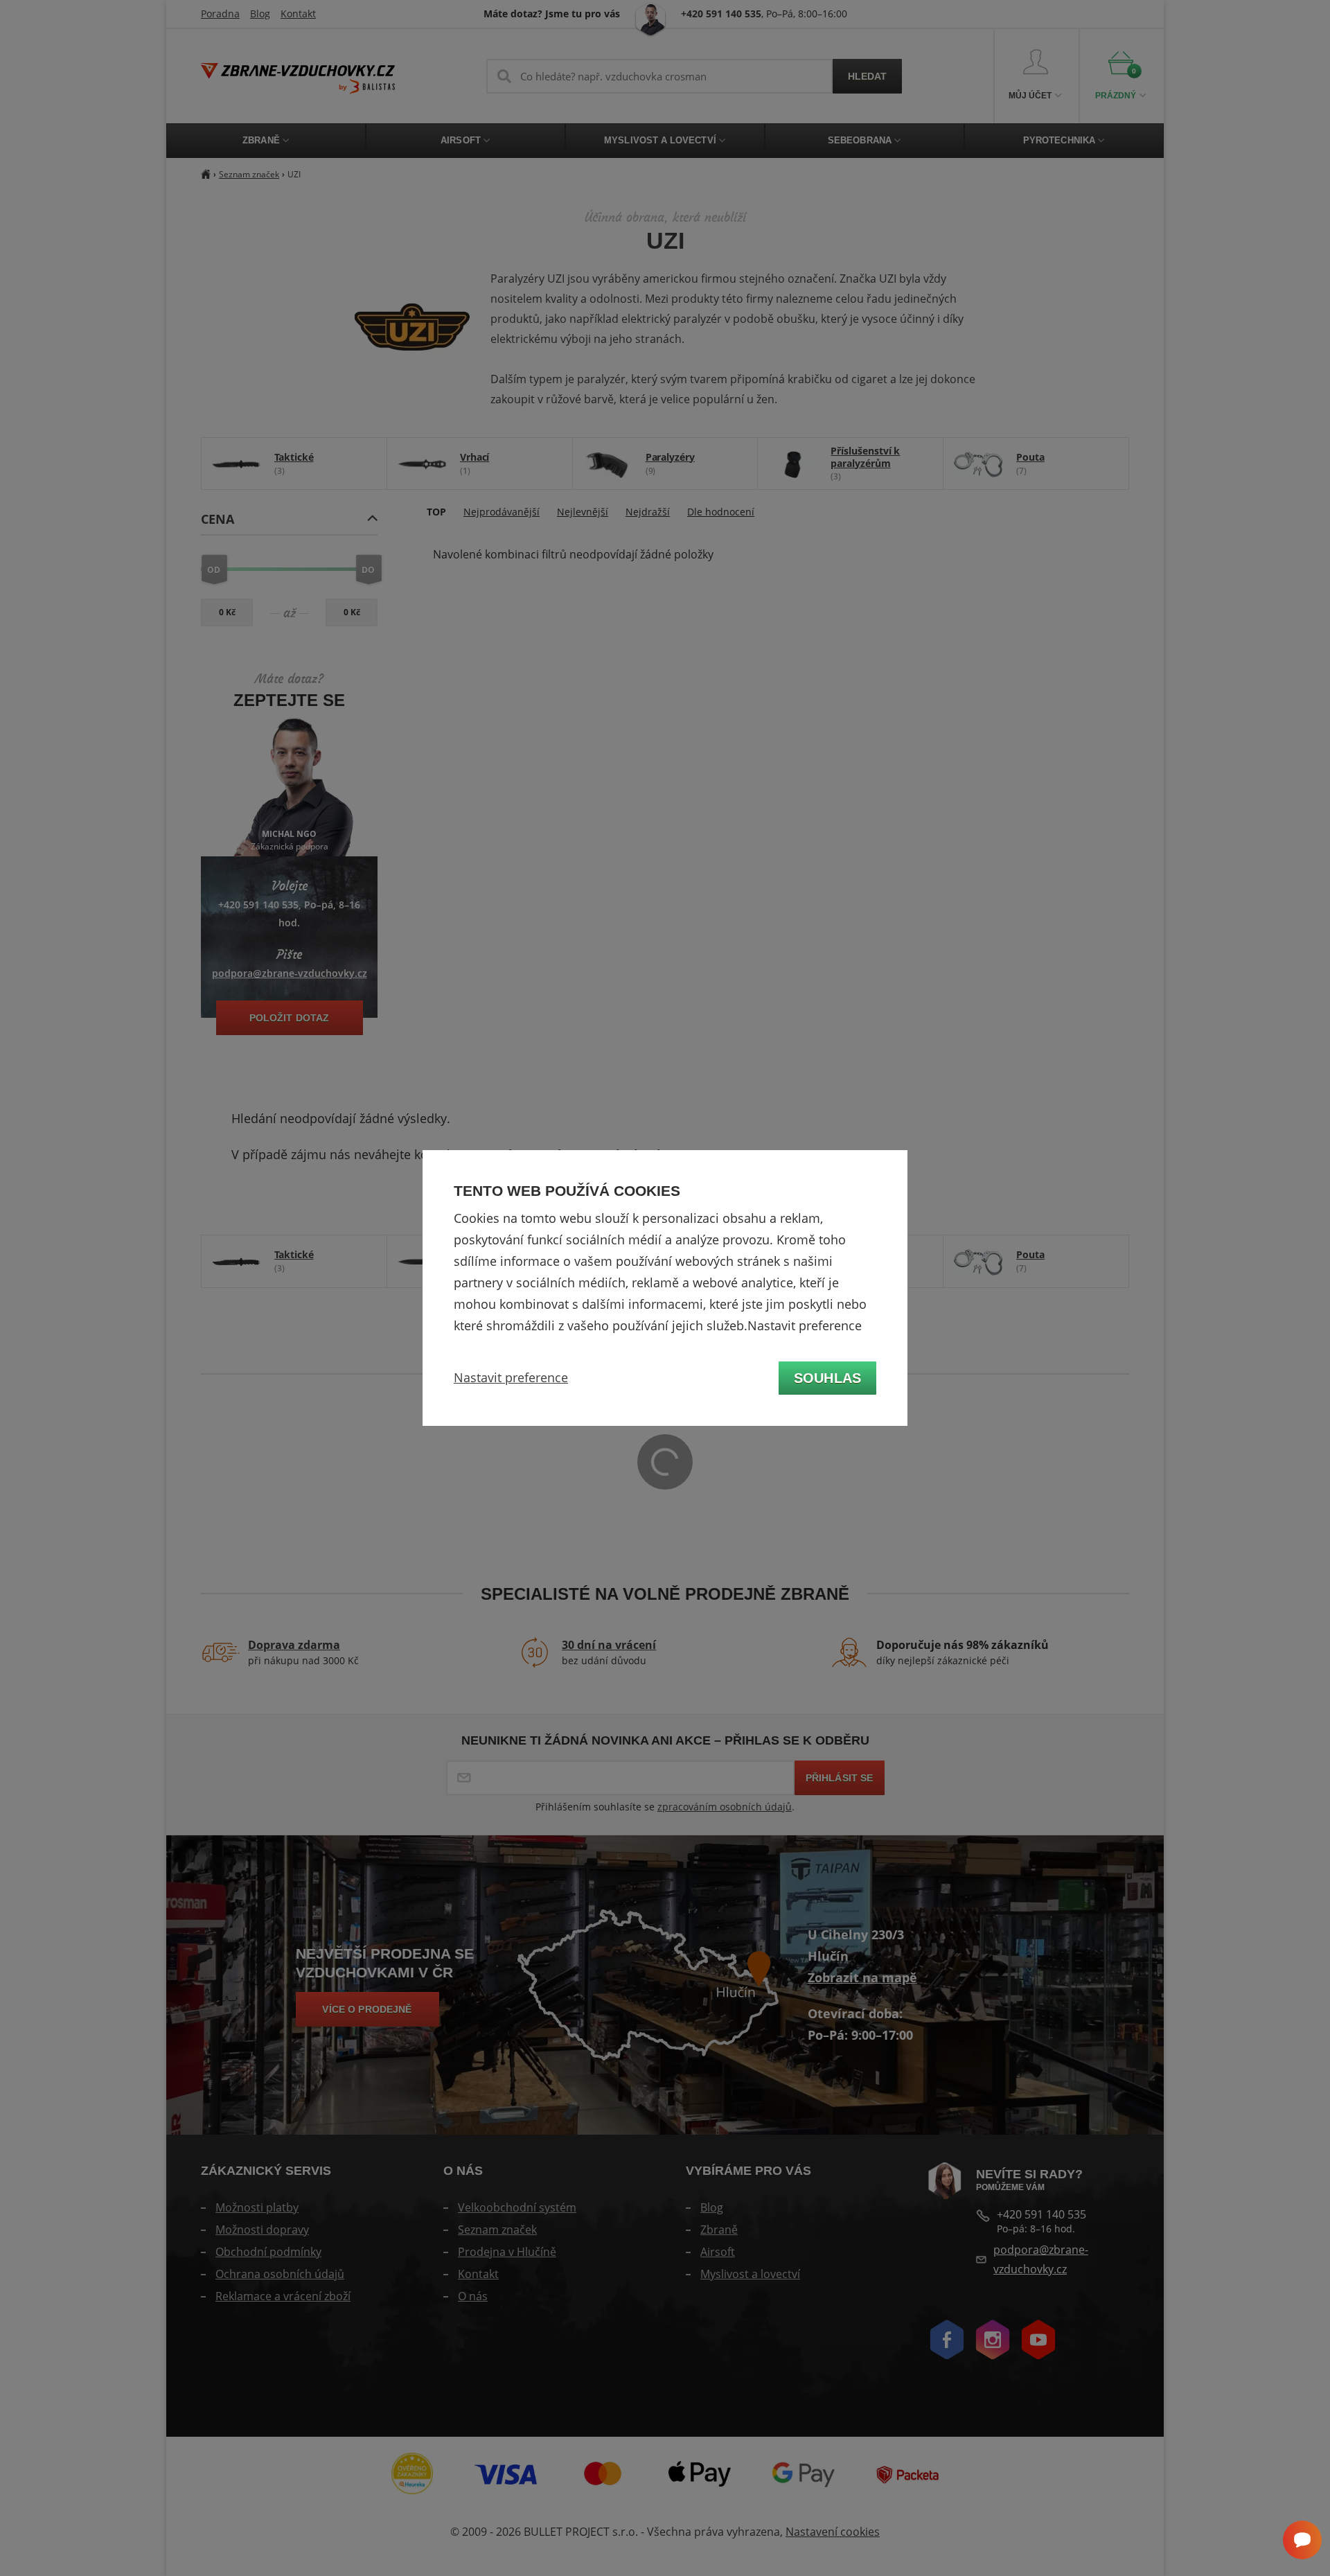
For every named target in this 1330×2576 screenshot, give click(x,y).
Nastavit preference (511, 1377)
